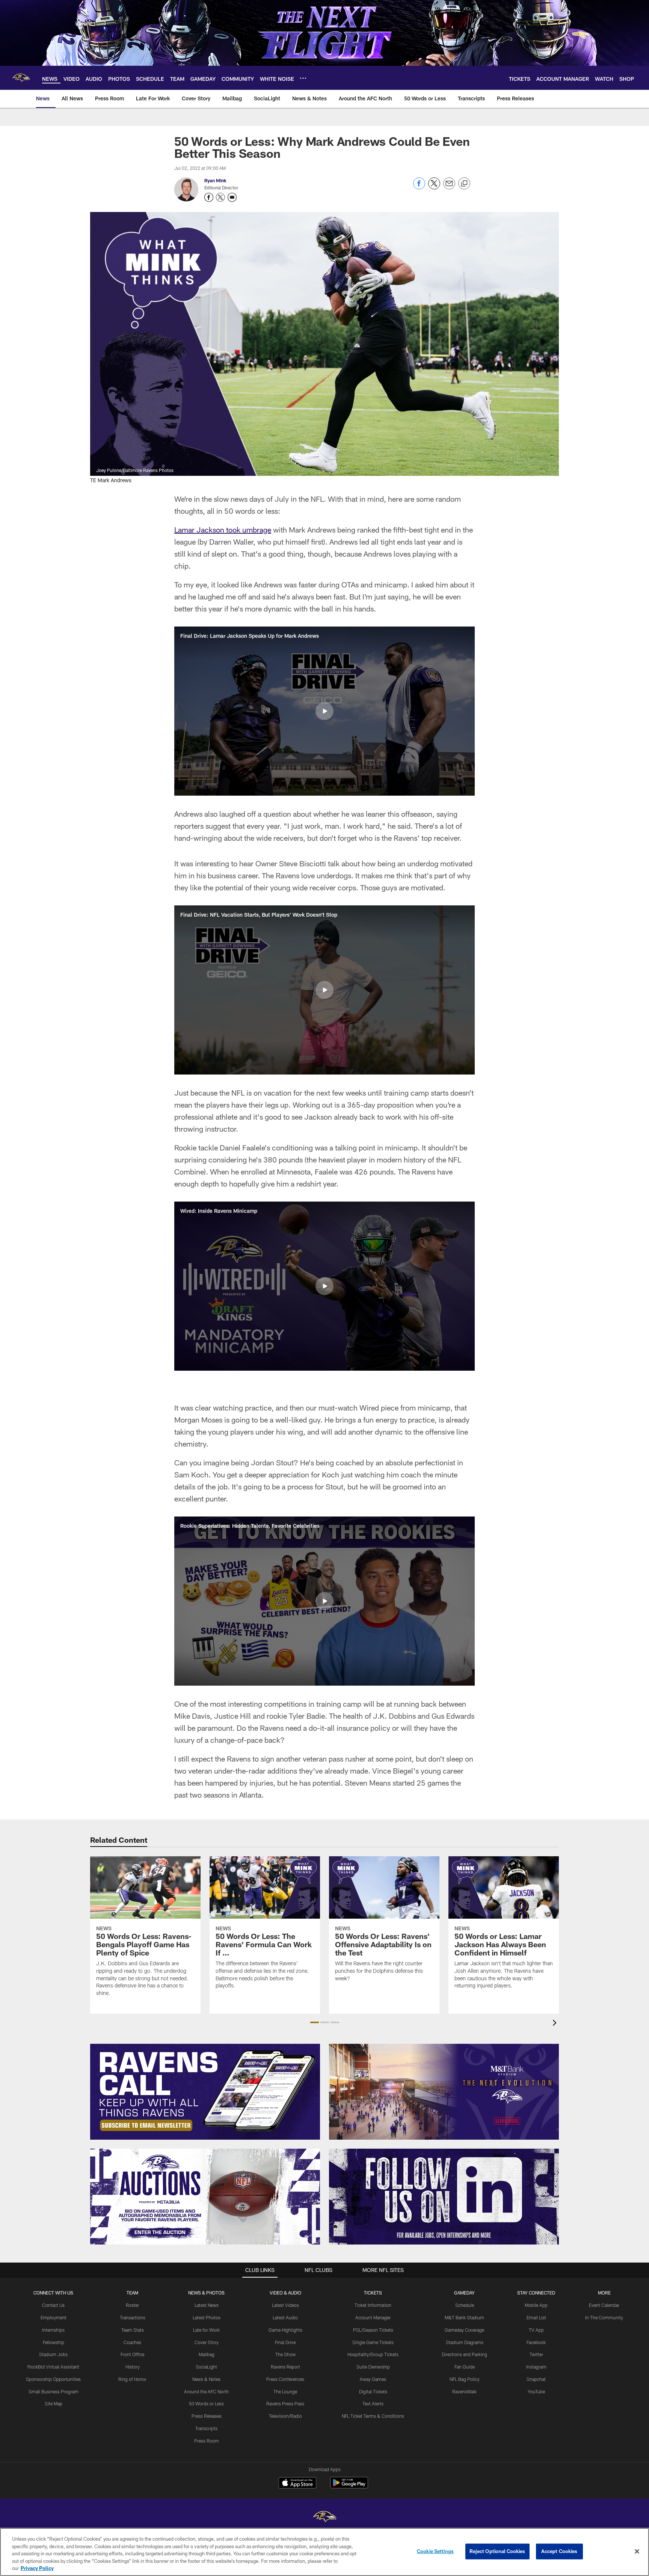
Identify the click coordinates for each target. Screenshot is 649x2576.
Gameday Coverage (464, 2330)
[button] (324, 711)
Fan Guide (465, 2367)
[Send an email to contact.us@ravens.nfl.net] (232, 197)
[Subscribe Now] (205, 2092)
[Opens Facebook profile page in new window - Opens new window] (209, 197)
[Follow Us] (444, 2197)
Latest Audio (285, 2317)
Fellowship (54, 2342)
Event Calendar (604, 2305)
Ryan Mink (215, 180)
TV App (536, 2330)
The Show (285, 2354)
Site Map (54, 2403)
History (133, 2367)
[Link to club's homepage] (21, 78)
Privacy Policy (37, 2568)
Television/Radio (285, 2416)
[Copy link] (464, 184)
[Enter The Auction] (205, 2197)
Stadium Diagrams (465, 2342)
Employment (54, 2317)
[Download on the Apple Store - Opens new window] (297, 2484)
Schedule (465, 2305)
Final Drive (285, 2342)
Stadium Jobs (53, 2354)
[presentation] (556, 2024)
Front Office (132, 2354)
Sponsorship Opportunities (53, 2379)
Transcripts (206, 2428)
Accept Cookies (559, 2551)
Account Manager (373, 2317)
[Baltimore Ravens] (324, 2518)
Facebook (536, 2342)
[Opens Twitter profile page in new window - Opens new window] (220, 197)
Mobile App (536, 2305)
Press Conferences (285, 2379)
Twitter (536, 2354)
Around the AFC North (206, 2391)
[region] (324, 2552)
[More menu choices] (303, 78)
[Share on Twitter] (434, 187)
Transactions (133, 2317)
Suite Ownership (373, 2367)
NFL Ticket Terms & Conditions (373, 2416)
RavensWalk (464, 2391)
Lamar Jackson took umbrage (223, 530)
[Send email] (449, 187)
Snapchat (536, 2379)
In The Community (604, 2317)
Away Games (373, 2379)
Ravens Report (285, 2367)
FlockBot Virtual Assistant (53, 2367)
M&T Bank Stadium (464, 2317)
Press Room (207, 2441)
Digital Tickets (373, 2391)
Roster (132, 2305)
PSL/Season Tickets (373, 2330)
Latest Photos (207, 2317)
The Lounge (285, 2391)
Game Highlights (285, 2330)
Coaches (132, 2342)
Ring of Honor (132, 2379)
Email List (536, 2317)
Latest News (207, 2305)
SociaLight (206, 2367)
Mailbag (207, 2354)
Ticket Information (373, 2305)
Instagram (536, 2367)
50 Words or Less (206, 2403)
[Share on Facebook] (419, 187)
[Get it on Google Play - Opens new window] (349, 2486)
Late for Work (206, 2330)
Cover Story (207, 2342)
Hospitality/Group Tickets (373, 2354)
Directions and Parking (464, 2354)
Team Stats (133, 2330)
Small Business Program (54, 2391)
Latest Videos (285, 2305)
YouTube (536, 2391)
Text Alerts (373, 2403)
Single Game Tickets (373, 2342)
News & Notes (206, 2379)
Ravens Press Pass (285, 2403)
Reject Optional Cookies (497, 2551)
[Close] (637, 2552)
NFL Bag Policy (465, 2379)
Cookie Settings (435, 2551)
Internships (53, 2330)
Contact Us (53, 2305)
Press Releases (207, 2416)
